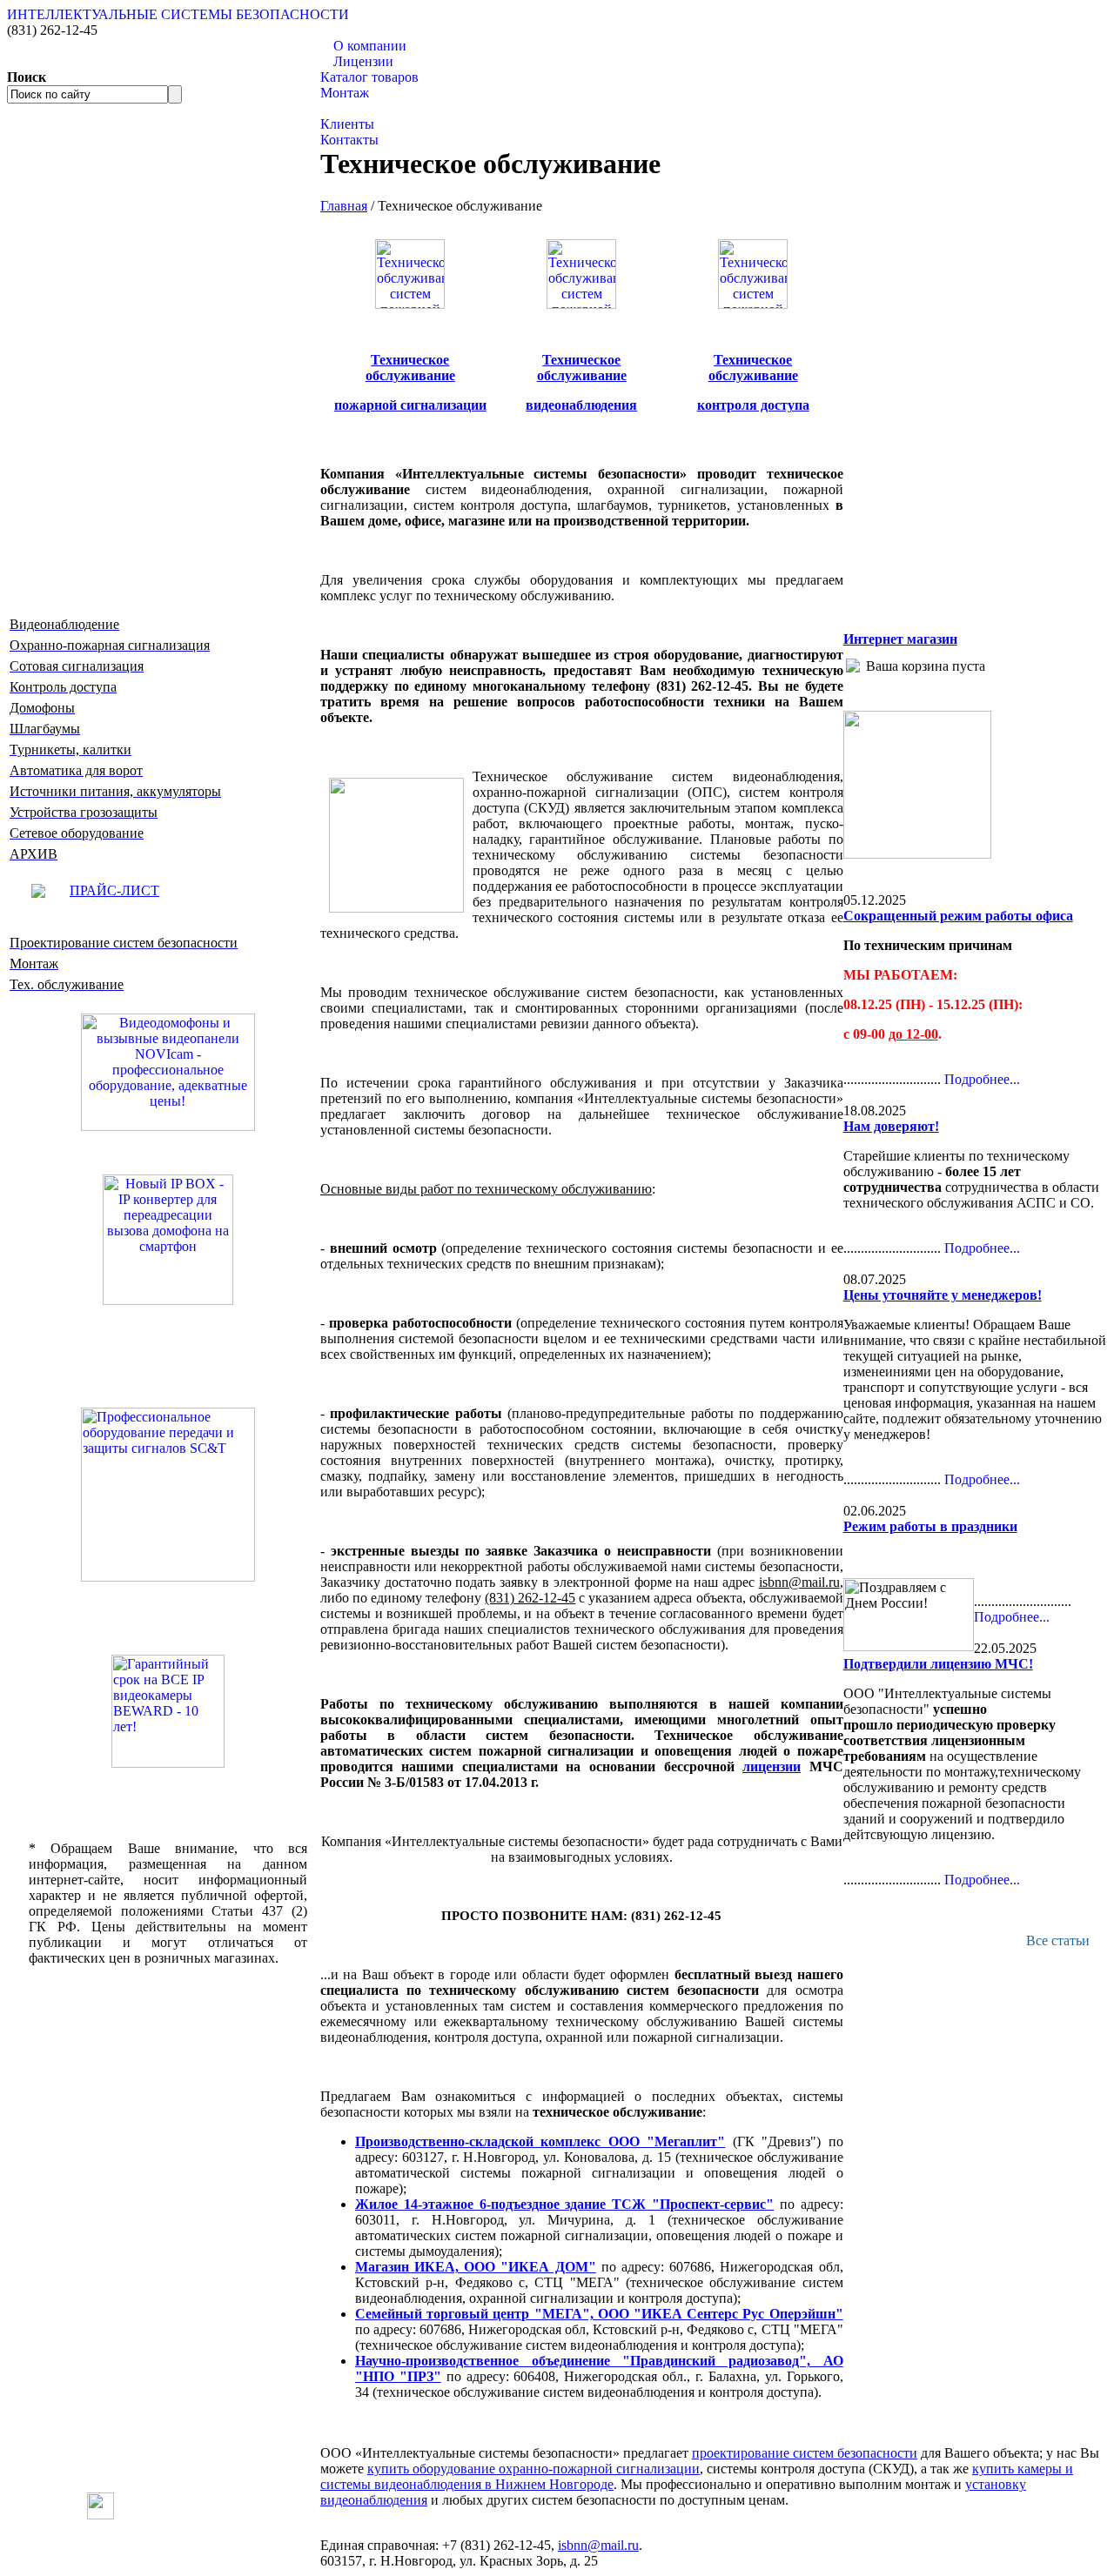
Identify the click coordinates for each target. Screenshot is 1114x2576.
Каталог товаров (369, 77)
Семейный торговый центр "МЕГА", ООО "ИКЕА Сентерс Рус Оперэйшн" (599, 2314)
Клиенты (347, 124)
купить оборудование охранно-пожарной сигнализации (534, 2469)
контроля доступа (753, 405)
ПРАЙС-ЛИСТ (114, 890)
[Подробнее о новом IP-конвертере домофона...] (168, 1238)
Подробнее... (982, 1079)
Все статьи (1058, 1940)
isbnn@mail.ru (598, 2545)
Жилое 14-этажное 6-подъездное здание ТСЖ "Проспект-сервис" (564, 2204)
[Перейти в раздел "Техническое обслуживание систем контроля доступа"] (753, 304)
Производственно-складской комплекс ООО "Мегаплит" (540, 2141)
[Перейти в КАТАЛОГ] (168, 1495)
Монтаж (345, 93)
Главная (344, 206)
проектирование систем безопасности (805, 2453)
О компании (370, 46)
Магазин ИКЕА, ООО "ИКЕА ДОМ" (476, 2267)
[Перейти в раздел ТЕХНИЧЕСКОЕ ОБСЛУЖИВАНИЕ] (917, 854)
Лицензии (363, 61)
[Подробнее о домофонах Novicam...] (168, 1071)
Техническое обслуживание (582, 368)
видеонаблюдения (581, 405)
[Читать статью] (168, 1711)
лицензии (772, 1766)
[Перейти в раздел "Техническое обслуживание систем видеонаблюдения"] (581, 304)
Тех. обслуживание (377, 108)
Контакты (349, 140)
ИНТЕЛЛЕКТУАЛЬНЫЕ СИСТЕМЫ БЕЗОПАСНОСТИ (178, 14)
